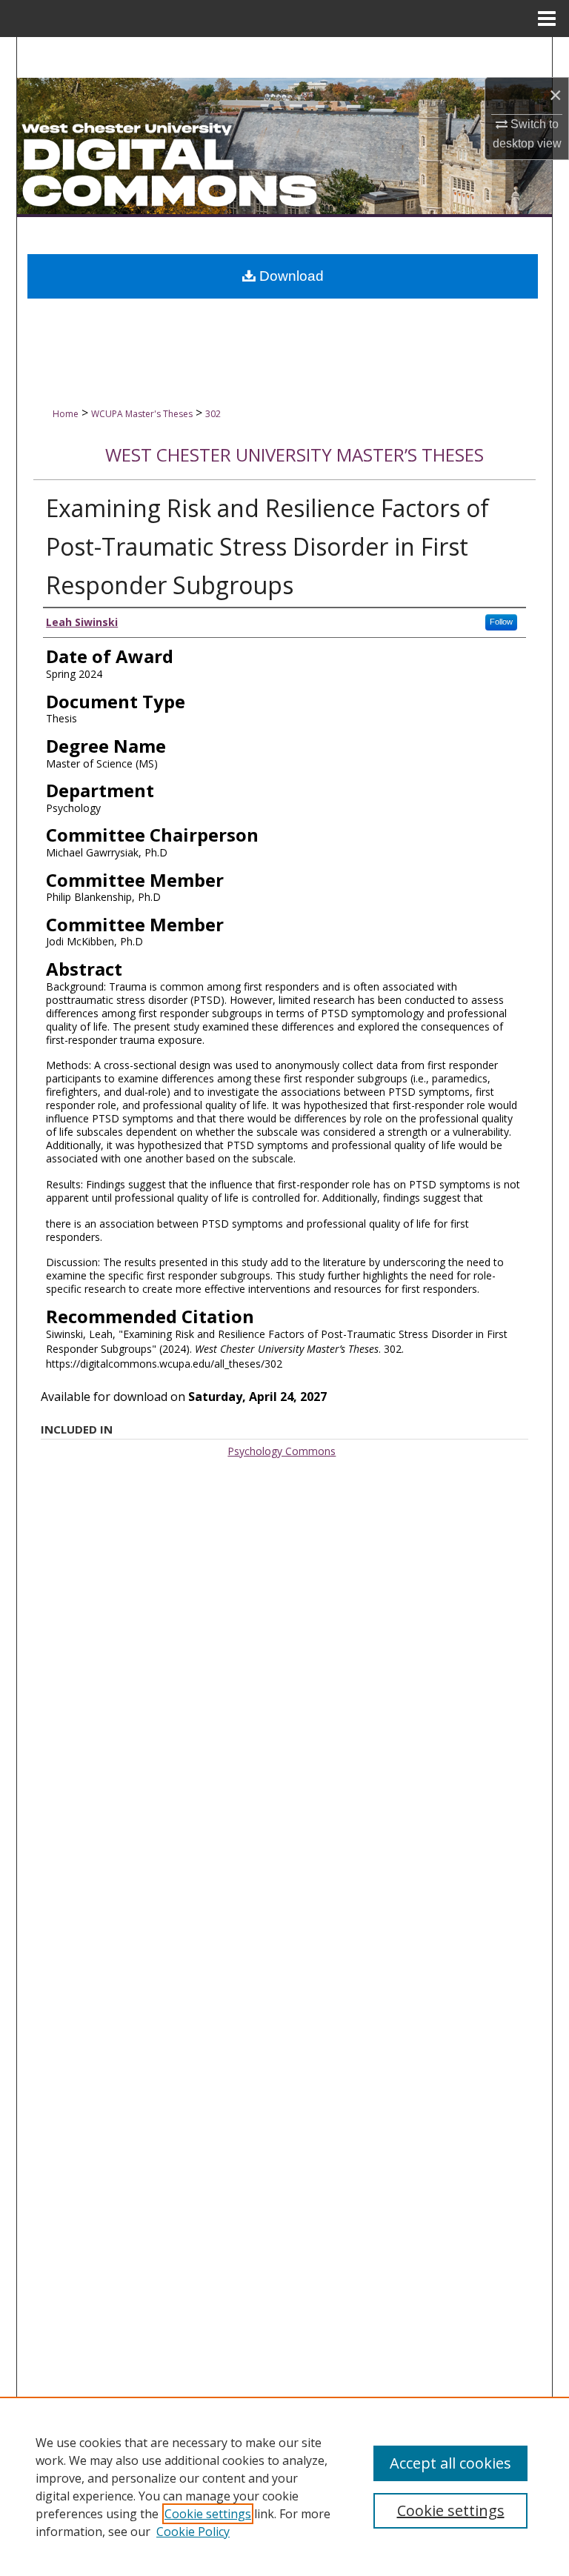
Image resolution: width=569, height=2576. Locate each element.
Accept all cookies (450, 2463)
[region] (284, 2486)
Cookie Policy (193, 2532)
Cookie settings (208, 2514)
